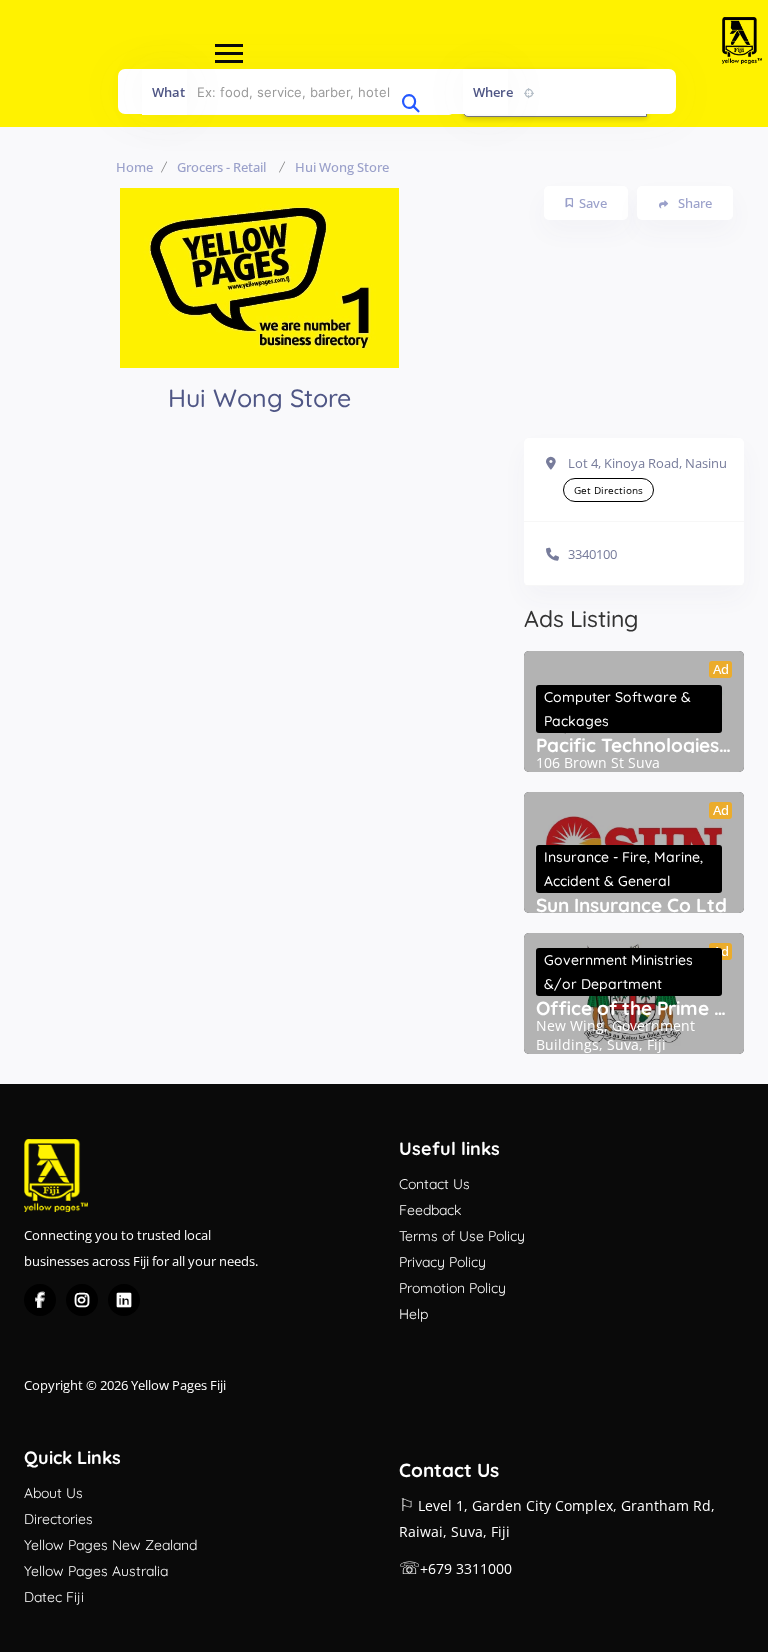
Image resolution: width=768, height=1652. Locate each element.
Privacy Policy (442, 1262)
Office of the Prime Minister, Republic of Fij (634, 1008)
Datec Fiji (54, 1597)
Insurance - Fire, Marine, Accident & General (623, 869)
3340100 (592, 554)
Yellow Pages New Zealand (110, 1545)
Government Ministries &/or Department (618, 972)
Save (593, 203)
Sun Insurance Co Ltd (631, 905)
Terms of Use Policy (462, 1236)
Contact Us (434, 1184)
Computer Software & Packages (617, 709)
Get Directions (608, 490)
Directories (58, 1519)
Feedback (430, 1210)
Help (413, 1314)
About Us (53, 1493)
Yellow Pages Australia (96, 1571)
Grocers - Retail (221, 167)
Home (134, 167)
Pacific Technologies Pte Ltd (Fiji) (634, 745)
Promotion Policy (452, 1288)
